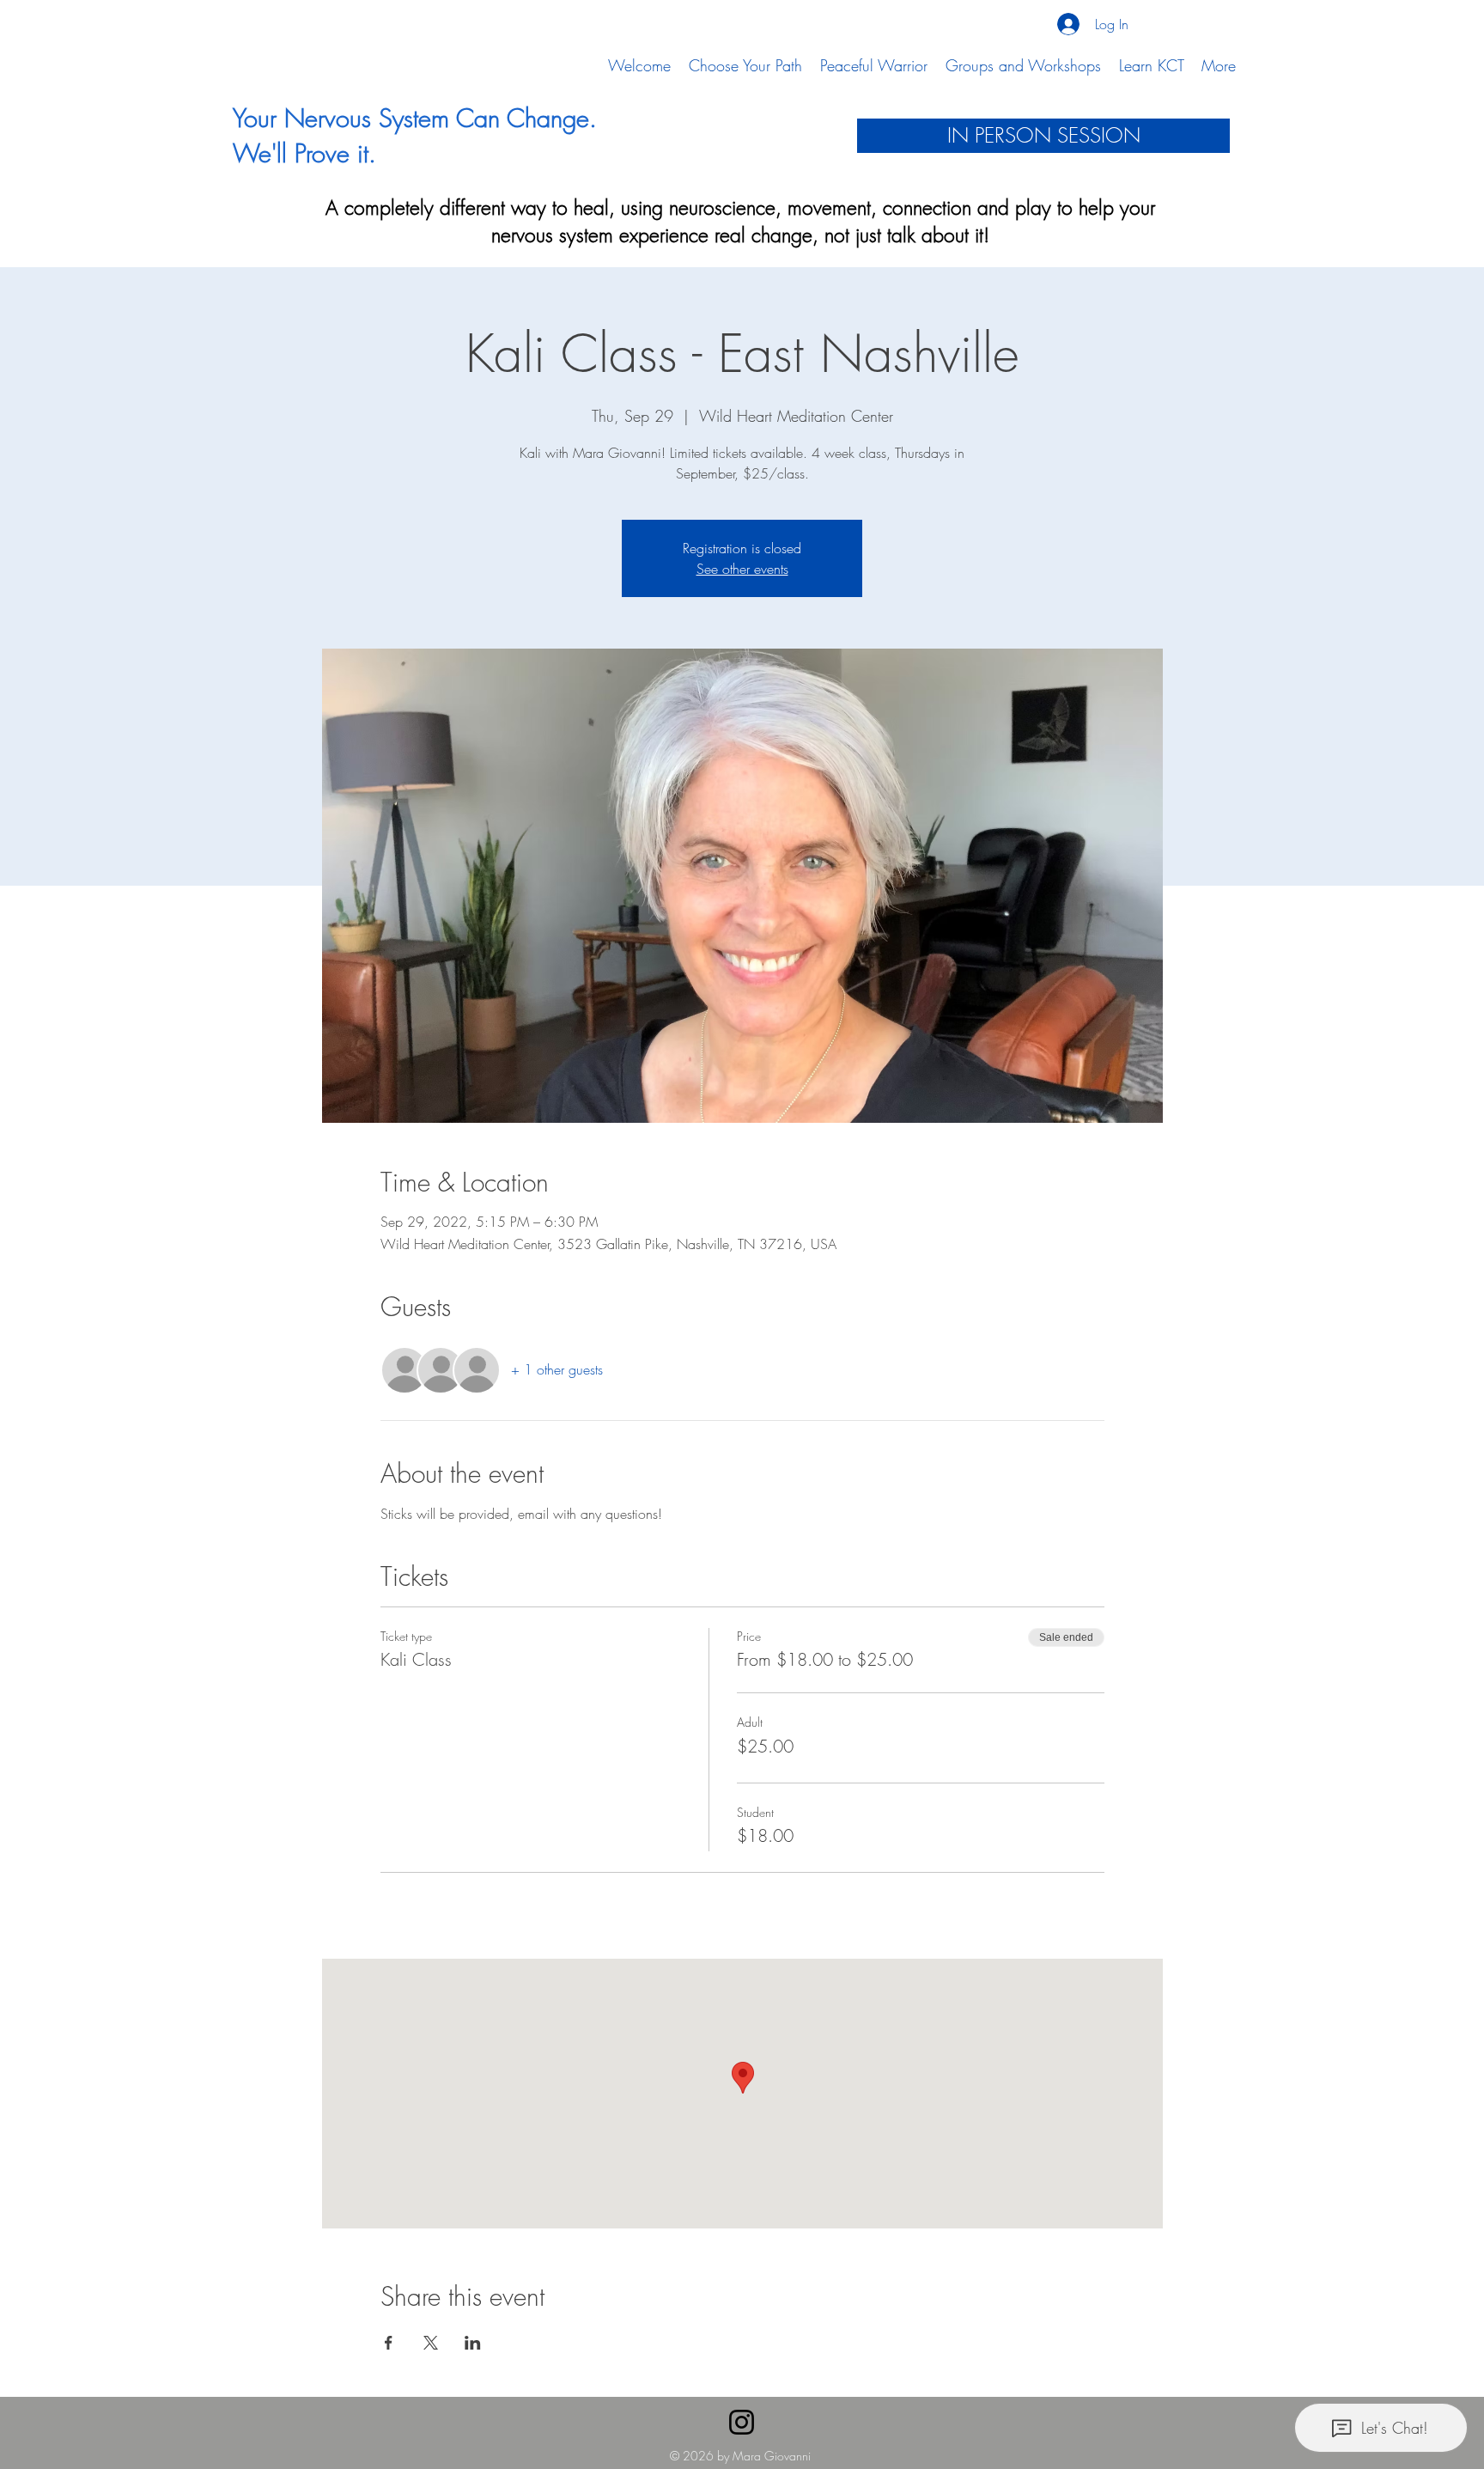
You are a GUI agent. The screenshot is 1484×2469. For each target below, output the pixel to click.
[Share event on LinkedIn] (473, 2343)
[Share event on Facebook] (389, 2343)
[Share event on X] (431, 2343)
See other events (742, 569)
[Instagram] (742, 2422)
